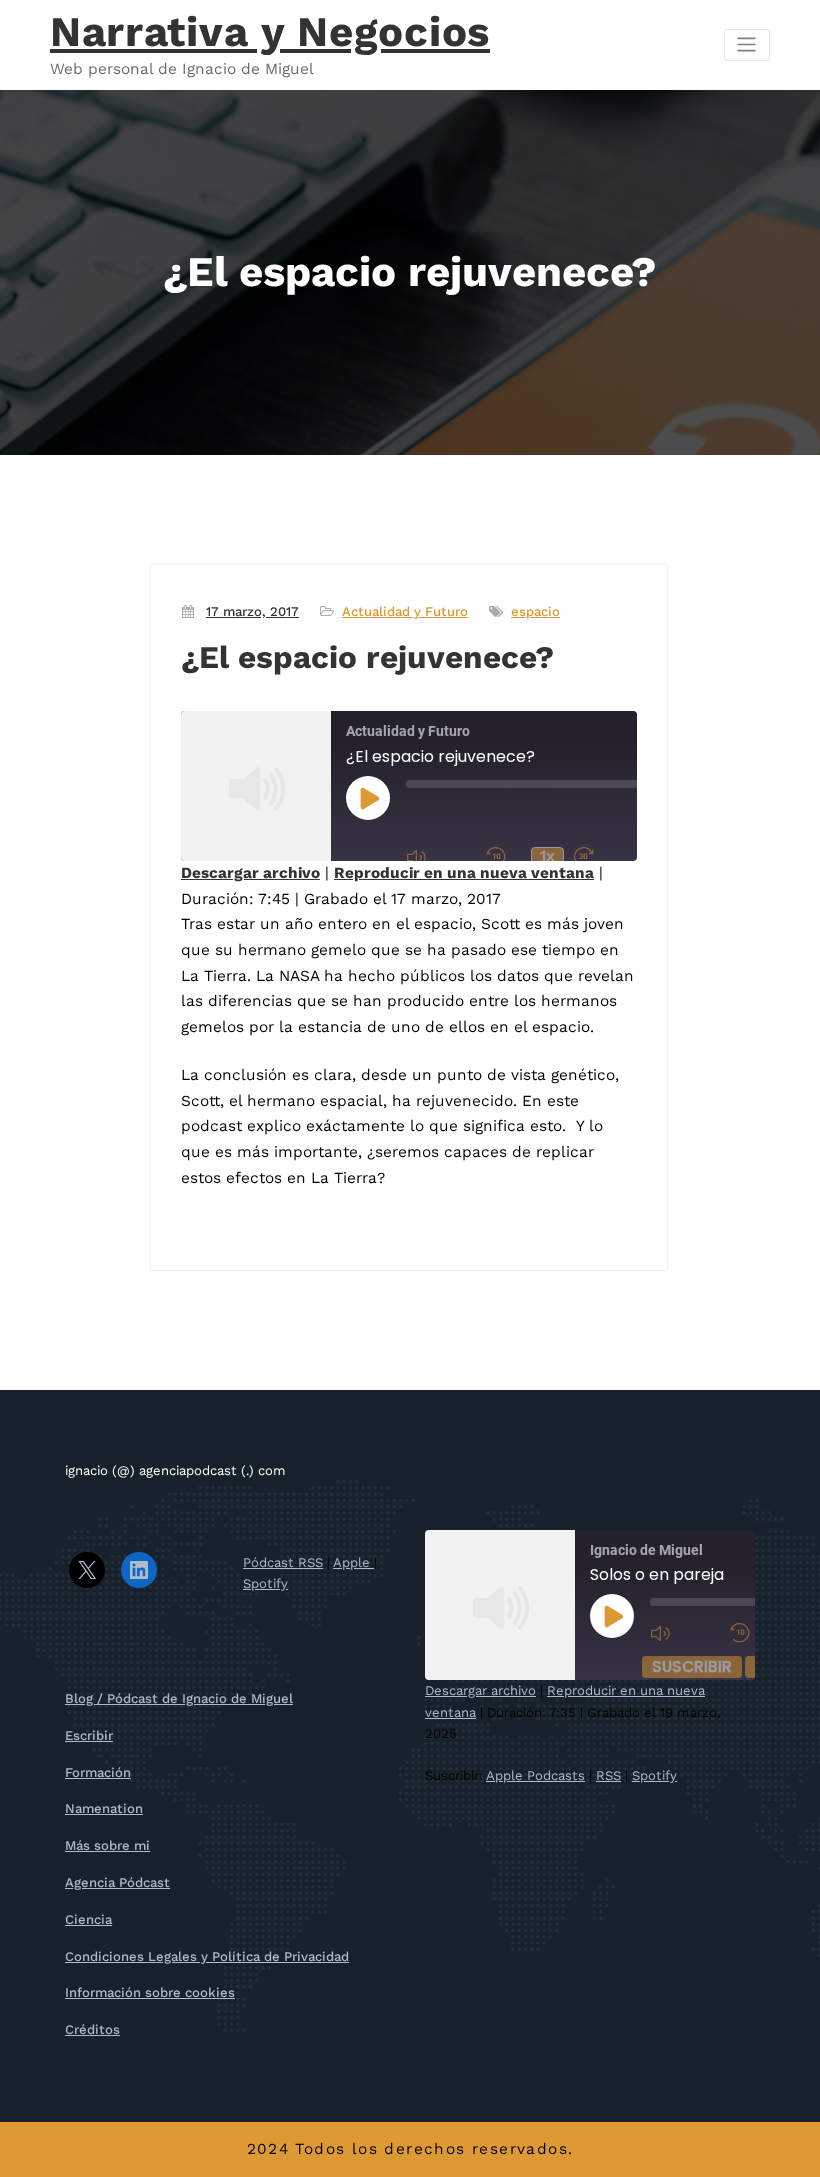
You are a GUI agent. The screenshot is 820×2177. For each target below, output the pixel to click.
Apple (353, 1562)
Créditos (92, 2029)
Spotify (265, 1583)
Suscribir (692, 1666)
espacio (535, 611)
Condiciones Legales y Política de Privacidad (207, 1956)
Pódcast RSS (283, 1562)
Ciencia (88, 1919)
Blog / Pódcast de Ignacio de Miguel (179, 1698)
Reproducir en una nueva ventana (464, 873)
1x (547, 856)
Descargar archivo (250, 873)
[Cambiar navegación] (747, 45)
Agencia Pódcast (117, 1882)
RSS (608, 1775)
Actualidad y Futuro (405, 611)
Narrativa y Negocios (270, 31)
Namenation (104, 1808)
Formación (98, 1772)
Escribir (89, 1735)
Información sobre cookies (150, 1992)
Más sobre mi (107, 1845)
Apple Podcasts (535, 1775)
